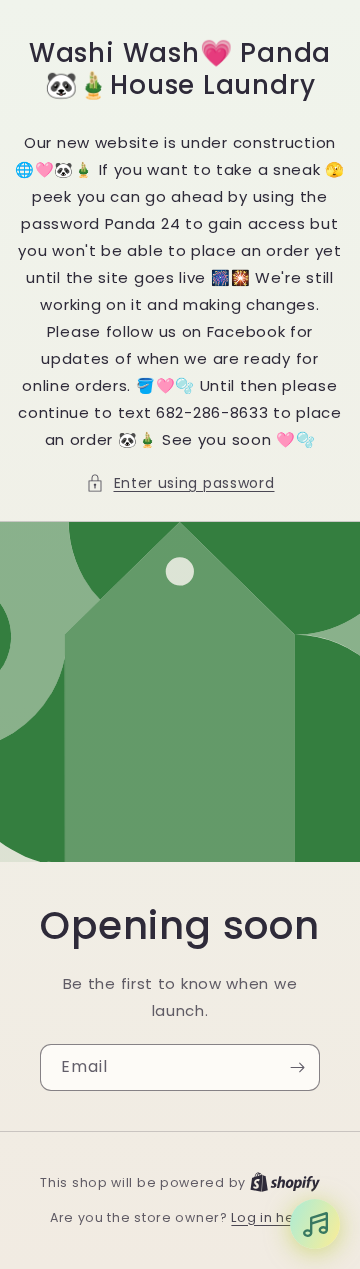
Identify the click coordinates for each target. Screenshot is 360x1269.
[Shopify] (285, 1182)
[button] (180, 483)
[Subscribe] (297, 1067)
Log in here (270, 1217)
